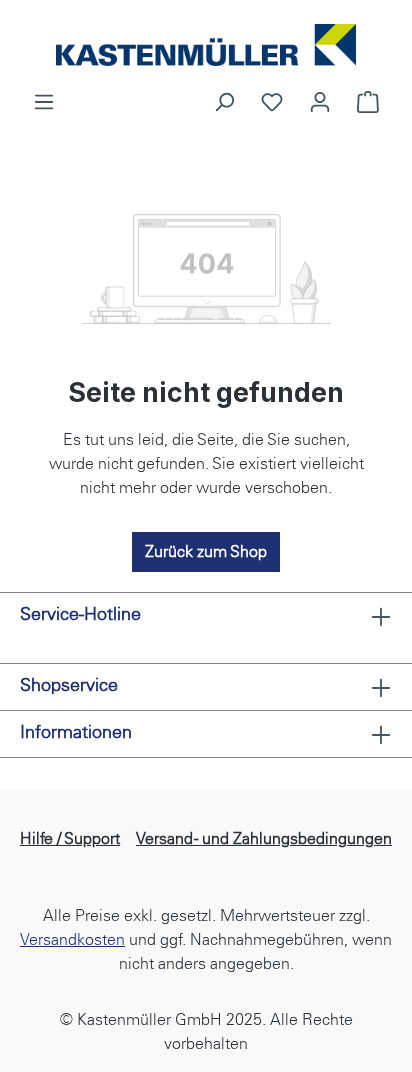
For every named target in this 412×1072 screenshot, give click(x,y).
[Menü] (44, 102)
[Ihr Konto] (320, 102)
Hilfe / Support (70, 838)
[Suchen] (224, 102)
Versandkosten (72, 939)
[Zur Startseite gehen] (206, 45)
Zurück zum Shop (206, 551)
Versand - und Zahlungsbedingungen (264, 838)
